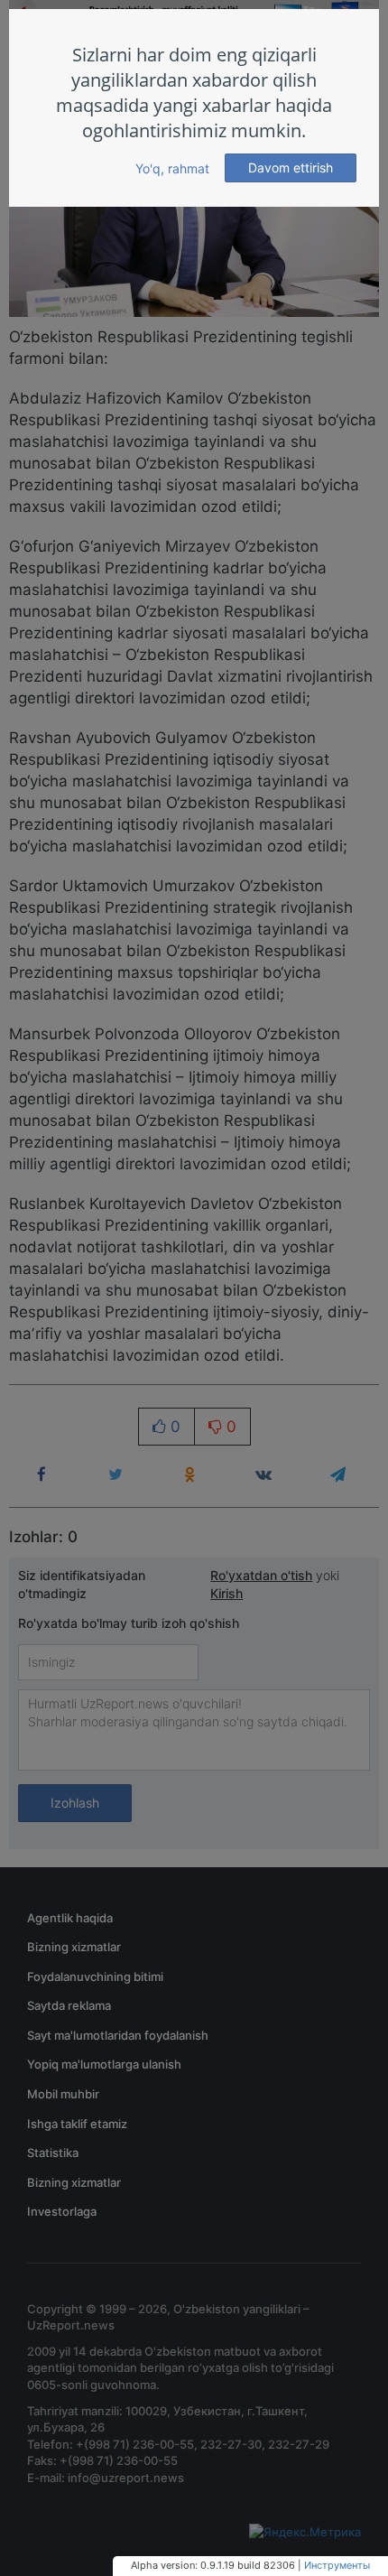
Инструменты (337, 2565)
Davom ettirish (291, 167)
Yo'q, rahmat (172, 168)
